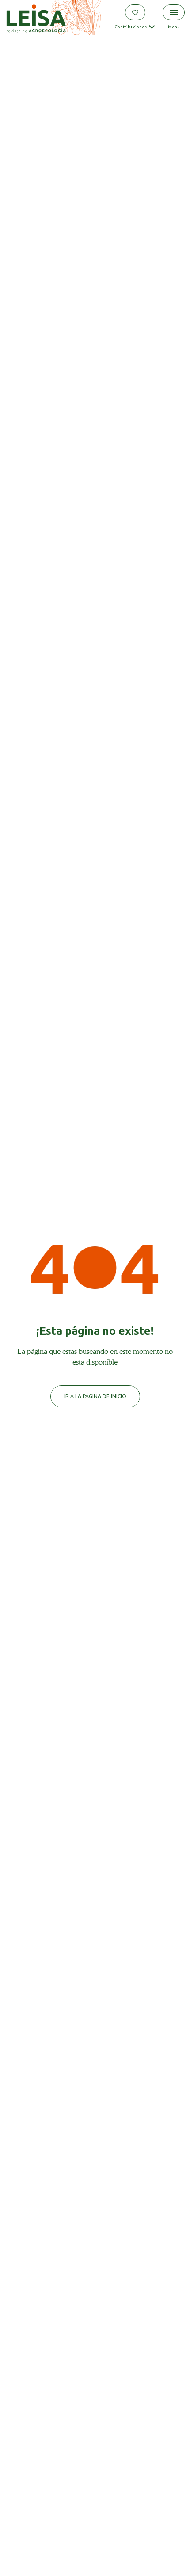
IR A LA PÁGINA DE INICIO (95, 1396)
